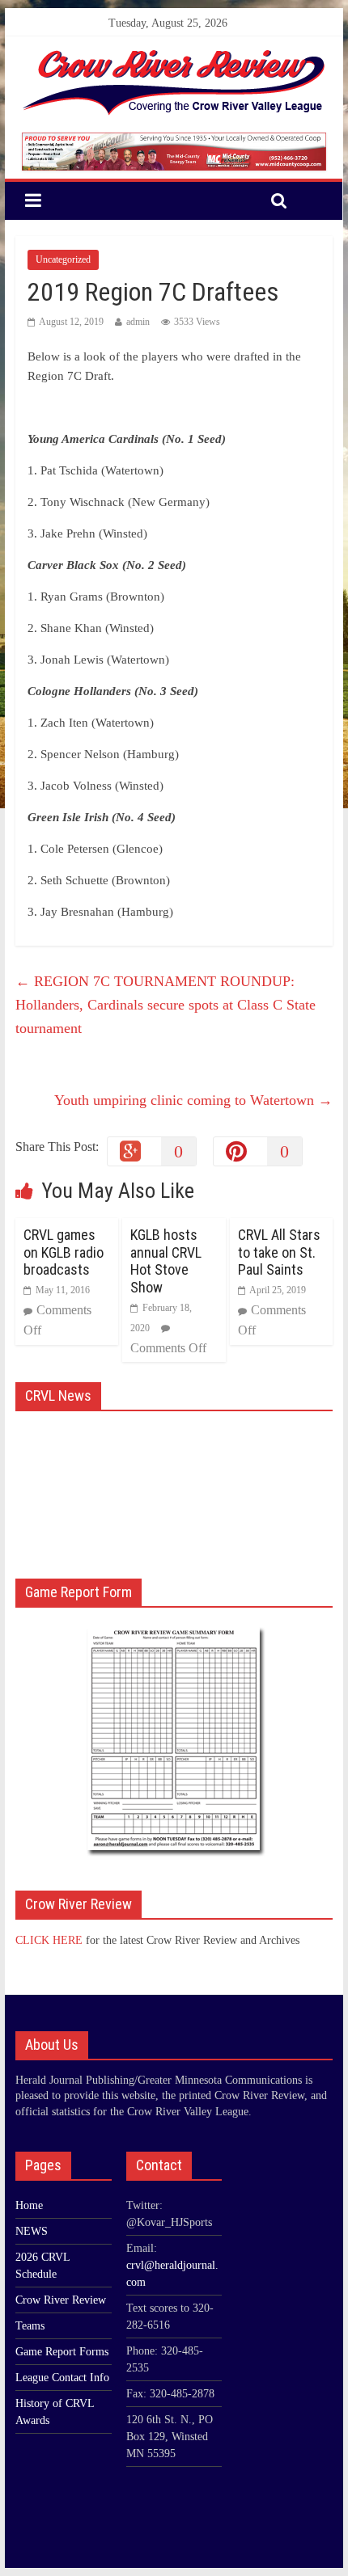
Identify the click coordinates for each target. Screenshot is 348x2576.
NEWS (32, 2231)
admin (138, 322)
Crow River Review (61, 2300)
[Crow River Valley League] (174, 54)
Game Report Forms (62, 2352)
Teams (30, 2326)
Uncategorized (63, 259)
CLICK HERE (49, 1940)
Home (29, 2205)
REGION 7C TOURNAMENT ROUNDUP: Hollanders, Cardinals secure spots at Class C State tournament (166, 1005)
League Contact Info (62, 2378)
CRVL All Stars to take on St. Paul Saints (279, 1252)
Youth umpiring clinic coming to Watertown (193, 1100)
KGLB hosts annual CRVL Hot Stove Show (166, 1261)
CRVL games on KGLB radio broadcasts (64, 1252)
